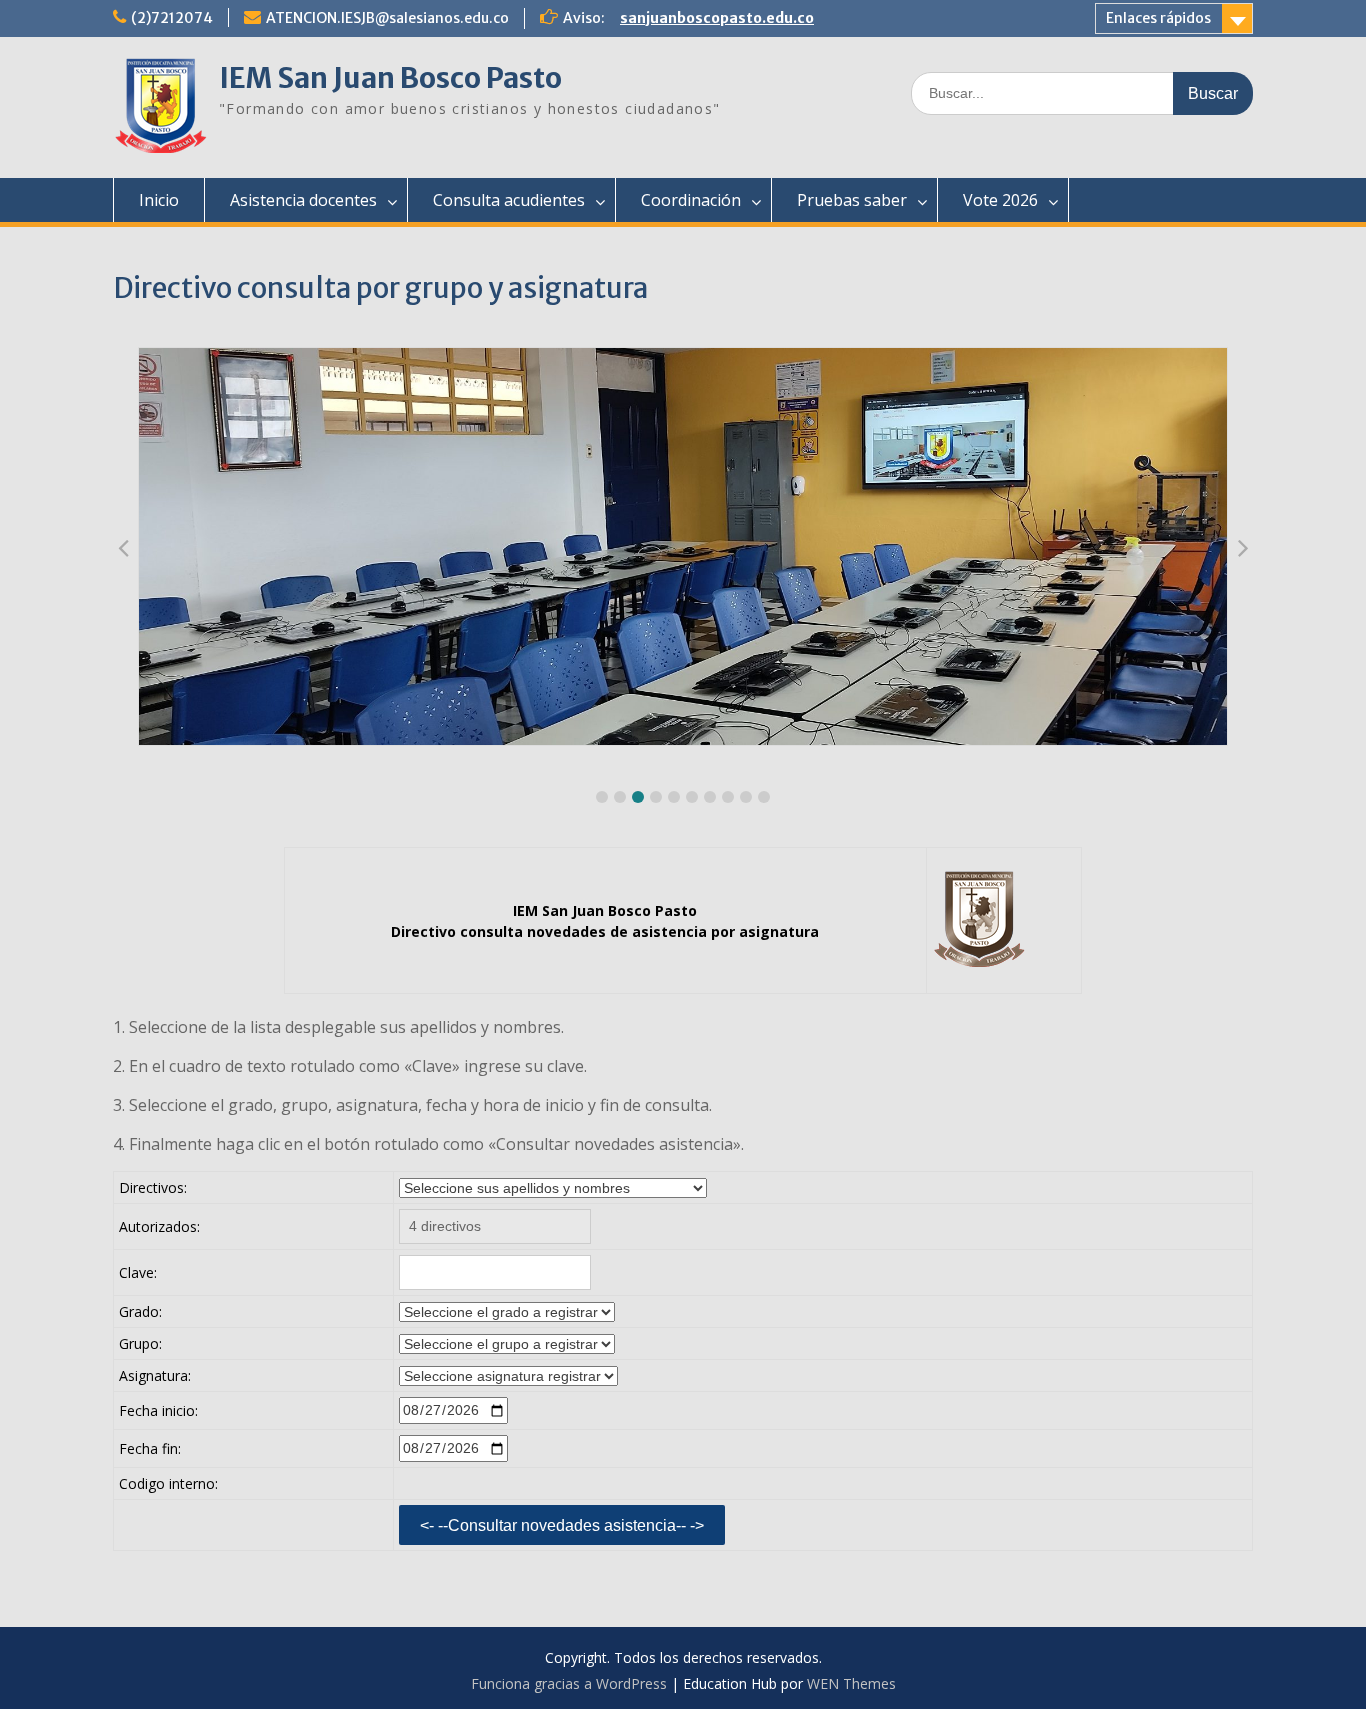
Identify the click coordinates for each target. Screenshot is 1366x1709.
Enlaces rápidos (1158, 18)
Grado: (140, 1311)
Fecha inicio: (158, 1410)
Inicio (159, 200)
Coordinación (691, 200)
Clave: (138, 1272)
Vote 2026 (1000, 200)
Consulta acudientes (509, 200)
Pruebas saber (852, 200)
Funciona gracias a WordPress (569, 1683)
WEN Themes (851, 1683)
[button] (602, 797)
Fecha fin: (150, 1448)
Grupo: (140, 1343)
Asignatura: (155, 1375)
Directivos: (153, 1187)
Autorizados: (159, 1226)
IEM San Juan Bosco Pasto (390, 78)
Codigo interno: (168, 1483)
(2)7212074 (172, 18)
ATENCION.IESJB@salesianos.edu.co (387, 18)
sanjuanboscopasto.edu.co (717, 18)
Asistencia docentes (303, 200)
